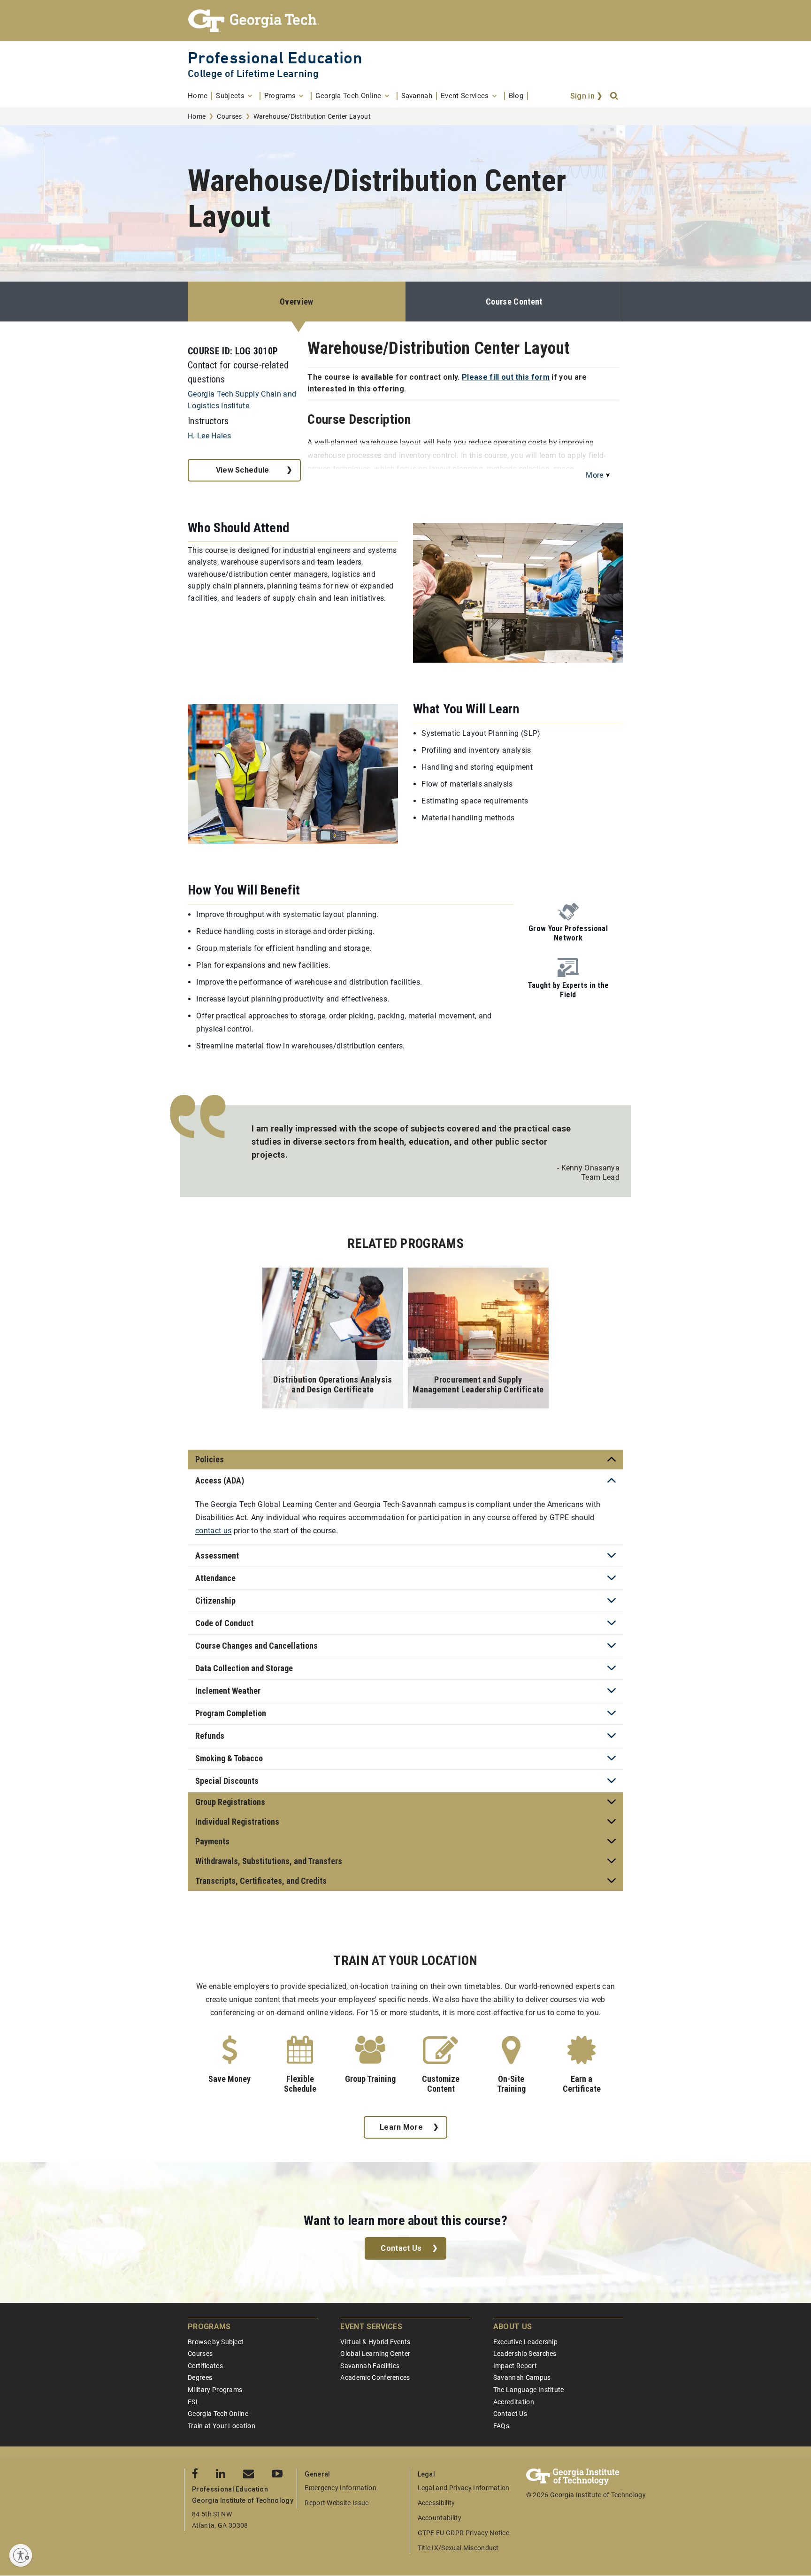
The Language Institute (529, 2390)
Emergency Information (340, 2488)
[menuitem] (200, 96)
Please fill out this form (506, 377)
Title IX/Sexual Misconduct (458, 2548)
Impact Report (515, 2366)
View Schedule (243, 470)
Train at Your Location (222, 2426)
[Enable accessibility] (21, 2555)
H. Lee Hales (209, 436)
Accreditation (514, 2402)
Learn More (401, 2127)
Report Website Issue (337, 2503)
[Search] (615, 96)
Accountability (440, 2518)
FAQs (501, 2426)
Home (197, 116)
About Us (513, 2327)
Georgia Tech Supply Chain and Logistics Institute (242, 400)
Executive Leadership (525, 2342)
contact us (213, 1531)
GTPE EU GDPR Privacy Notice (464, 2533)
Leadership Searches (525, 2354)
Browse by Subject (216, 2342)
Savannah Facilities (370, 2366)
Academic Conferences (375, 2377)
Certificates (205, 2366)
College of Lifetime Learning (253, 73)
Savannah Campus (522, 2377)
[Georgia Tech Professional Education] (405, 21)
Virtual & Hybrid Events (375, 2342)
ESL (194, 2402)
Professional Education (275, 57)
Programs (209, 2327)
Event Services (371, 2327)
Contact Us (401, 2248)
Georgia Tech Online (218, 2414)
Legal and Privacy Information (464, 2488)
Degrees (200, 2377)
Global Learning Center (375, 2354)
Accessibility (436, 2503)
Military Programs (215, 2390)
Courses (229, 116)
